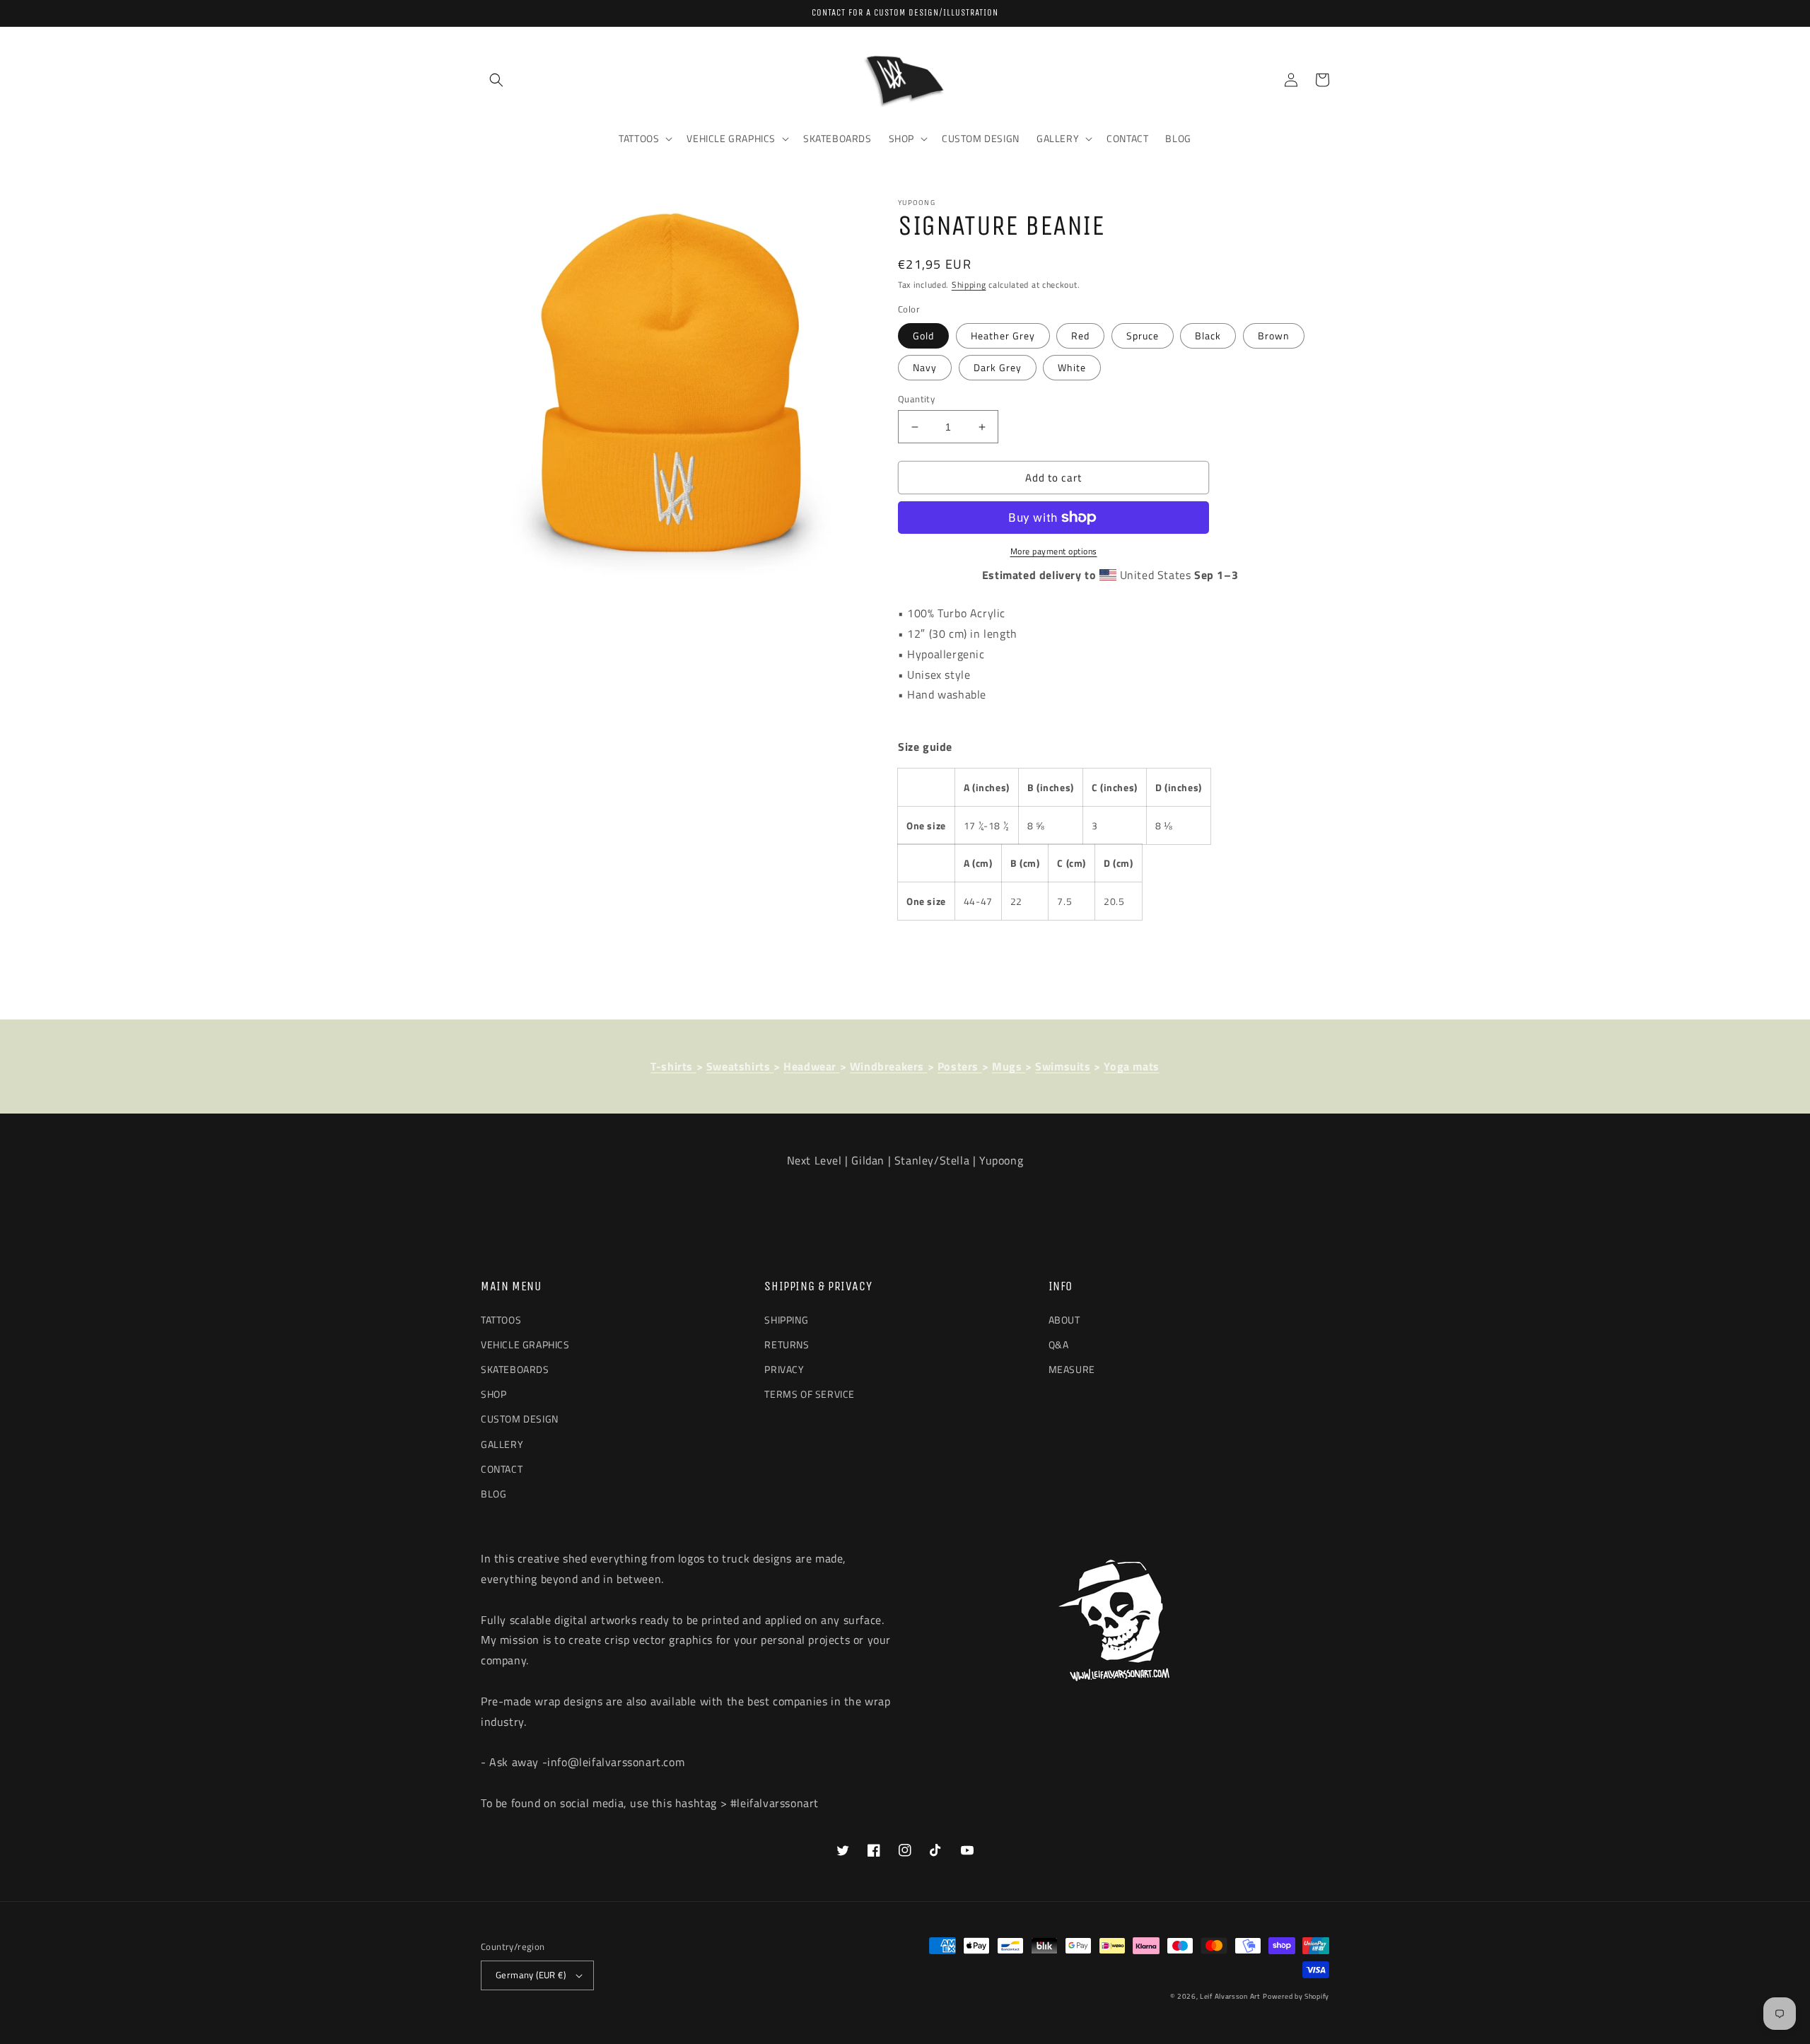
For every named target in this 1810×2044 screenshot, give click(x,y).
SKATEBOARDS (515, 1369)
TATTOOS (501, 1320)
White (1072, 367)
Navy (925, 367)
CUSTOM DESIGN (520, 1419)
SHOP (494, 1394)
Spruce (1143, 335)
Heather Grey (1003, 335)
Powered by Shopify (1296, 1996)
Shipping (969, 285)
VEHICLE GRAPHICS (525, 1344)
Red (1080, 335)
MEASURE (1072, 1369)
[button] (496, 80)
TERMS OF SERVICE (810, 1394)
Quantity (916, 399)
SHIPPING (786, 1320)
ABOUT (1064, 1320)
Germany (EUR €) (531, 1975)
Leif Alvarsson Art (1230, 1996)
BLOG (494, 1494)
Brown (1274, 335)
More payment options (1054, 551)
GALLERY (502, 1444)
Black (1208, 335)
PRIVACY (784, 1369)
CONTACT (502, 1469)
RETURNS (787, 1344)
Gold (923, 335)
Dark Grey (998, 367)
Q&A (1059, 1344)
